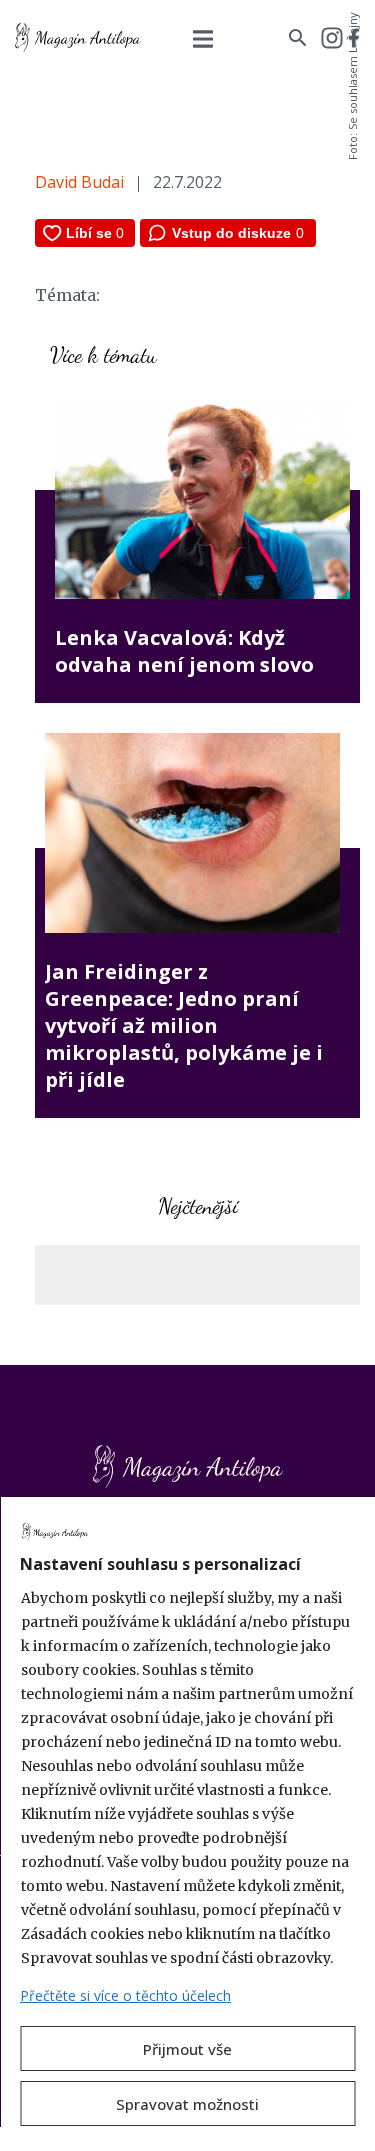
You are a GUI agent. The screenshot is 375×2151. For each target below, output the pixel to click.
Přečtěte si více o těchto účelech (125, 1995)
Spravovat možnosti (187, 2104)
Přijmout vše (187, 2049)
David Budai (79, 182)
